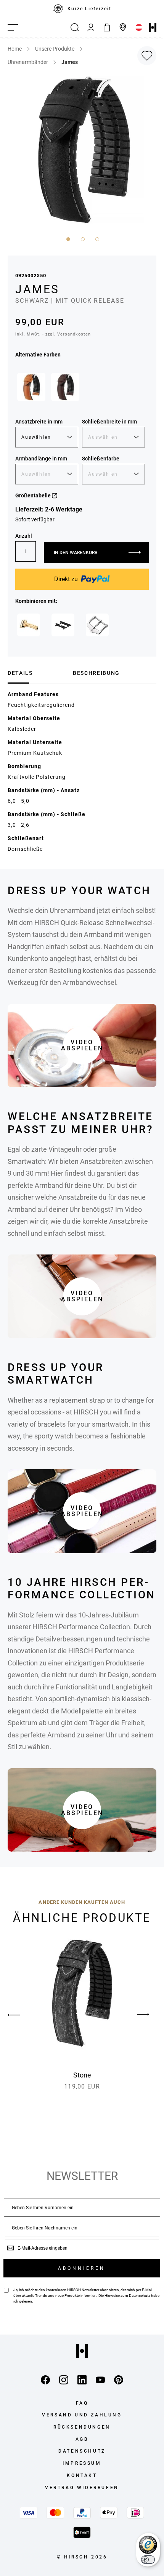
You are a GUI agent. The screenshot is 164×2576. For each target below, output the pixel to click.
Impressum (82, 2463)
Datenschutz (140, 2296)
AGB (82, 2439)
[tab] (37, 673)
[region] (82, 9)
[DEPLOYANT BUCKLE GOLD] (29, 625)
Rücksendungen (82, 2427)
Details (20, 673)
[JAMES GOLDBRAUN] (31, 387)
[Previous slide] (21, 2015)
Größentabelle (34, 495)
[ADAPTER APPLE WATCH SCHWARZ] (63, 625)
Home (15, 49)
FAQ (82, 2403)
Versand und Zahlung (82, 2415)
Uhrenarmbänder (28, 62)
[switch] (148, 2560)
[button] (68, 238)
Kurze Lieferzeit (89, 9)
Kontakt (82, 2475)
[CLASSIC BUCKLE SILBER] (97, 625)
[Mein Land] (139, 27)
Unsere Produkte (55, 49)
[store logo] (153, 27)
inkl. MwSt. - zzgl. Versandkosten (53, 334)
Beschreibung (96, 673)
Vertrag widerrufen (82, 2488)
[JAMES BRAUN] (65, 387)
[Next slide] (143, 2015)
